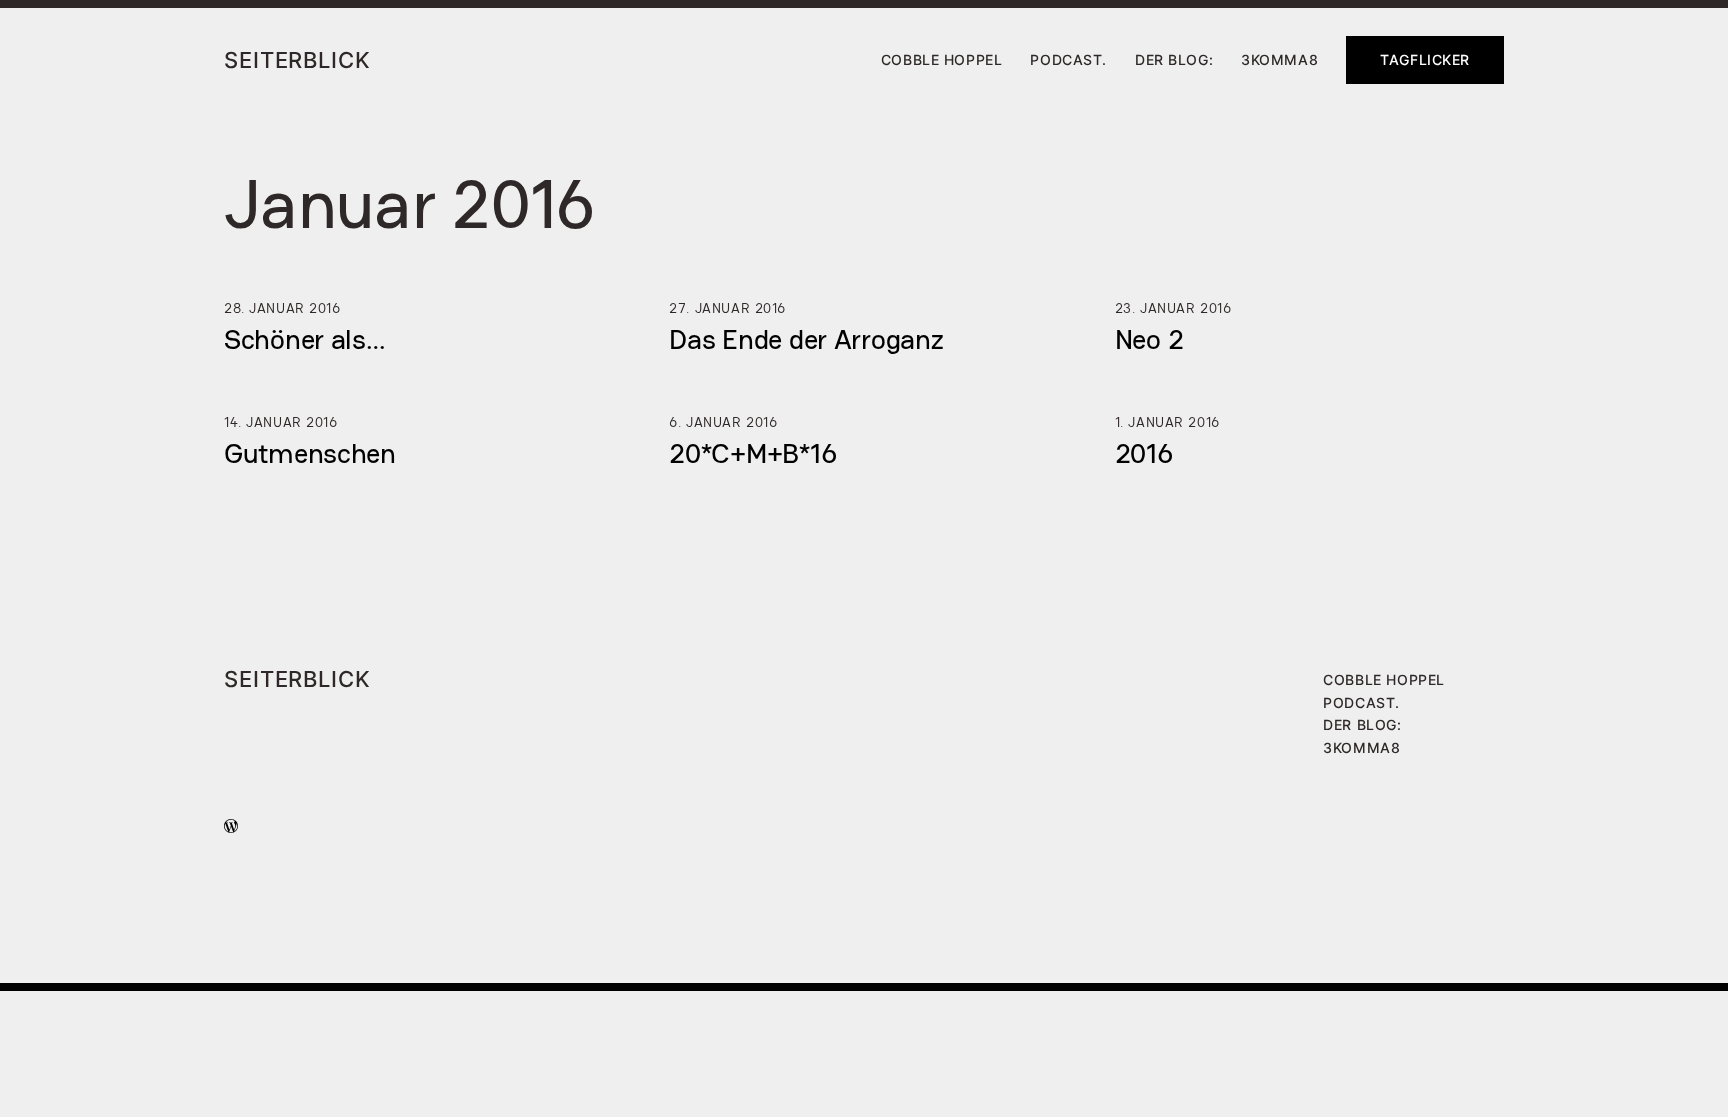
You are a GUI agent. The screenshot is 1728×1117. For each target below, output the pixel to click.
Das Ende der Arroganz (806, 339)
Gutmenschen (310, 453)
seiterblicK (297, 59)
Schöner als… (305, 339)
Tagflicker (1425, 59)
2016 (1144, 453)
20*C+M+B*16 (752, 453)
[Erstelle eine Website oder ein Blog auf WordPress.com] (231, 827)
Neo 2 (1149, 339)
